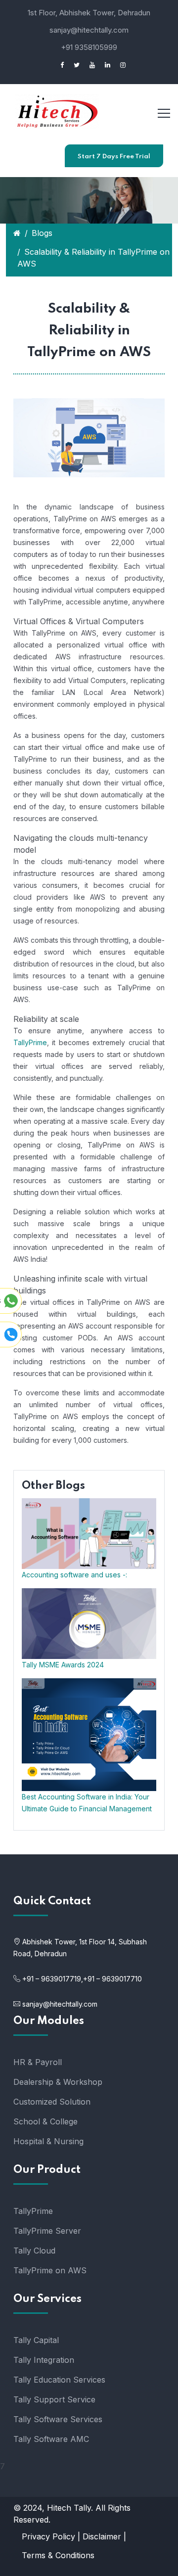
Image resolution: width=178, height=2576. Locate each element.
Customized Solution (52, 2102)
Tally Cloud (34, 2251)
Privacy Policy (48, 2536)
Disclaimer (102, 2536)
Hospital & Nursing (48, 2141)
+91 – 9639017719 (52, 1979)
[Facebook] (58, 65)
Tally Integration (44, 2360)
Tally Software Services (58, 2419)
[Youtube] (89, 65)
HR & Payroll (38, 2062)
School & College (45, 2121)
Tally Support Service (54, 2399)
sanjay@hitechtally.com (89, 30)
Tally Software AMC (51, 2439)
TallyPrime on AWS (50, 2270)
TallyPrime (30, 1042)
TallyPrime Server (47, 2231)
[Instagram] (119, 65)
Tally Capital (36, 2340)
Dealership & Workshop (58, 2082)
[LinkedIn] (104, 65)
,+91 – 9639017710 (111, 1979)
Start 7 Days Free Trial (114, 157)
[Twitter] (73, 65)
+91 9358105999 (89, 47)
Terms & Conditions (58, 2555)
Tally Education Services (59, 2380)
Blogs (42, 233)
